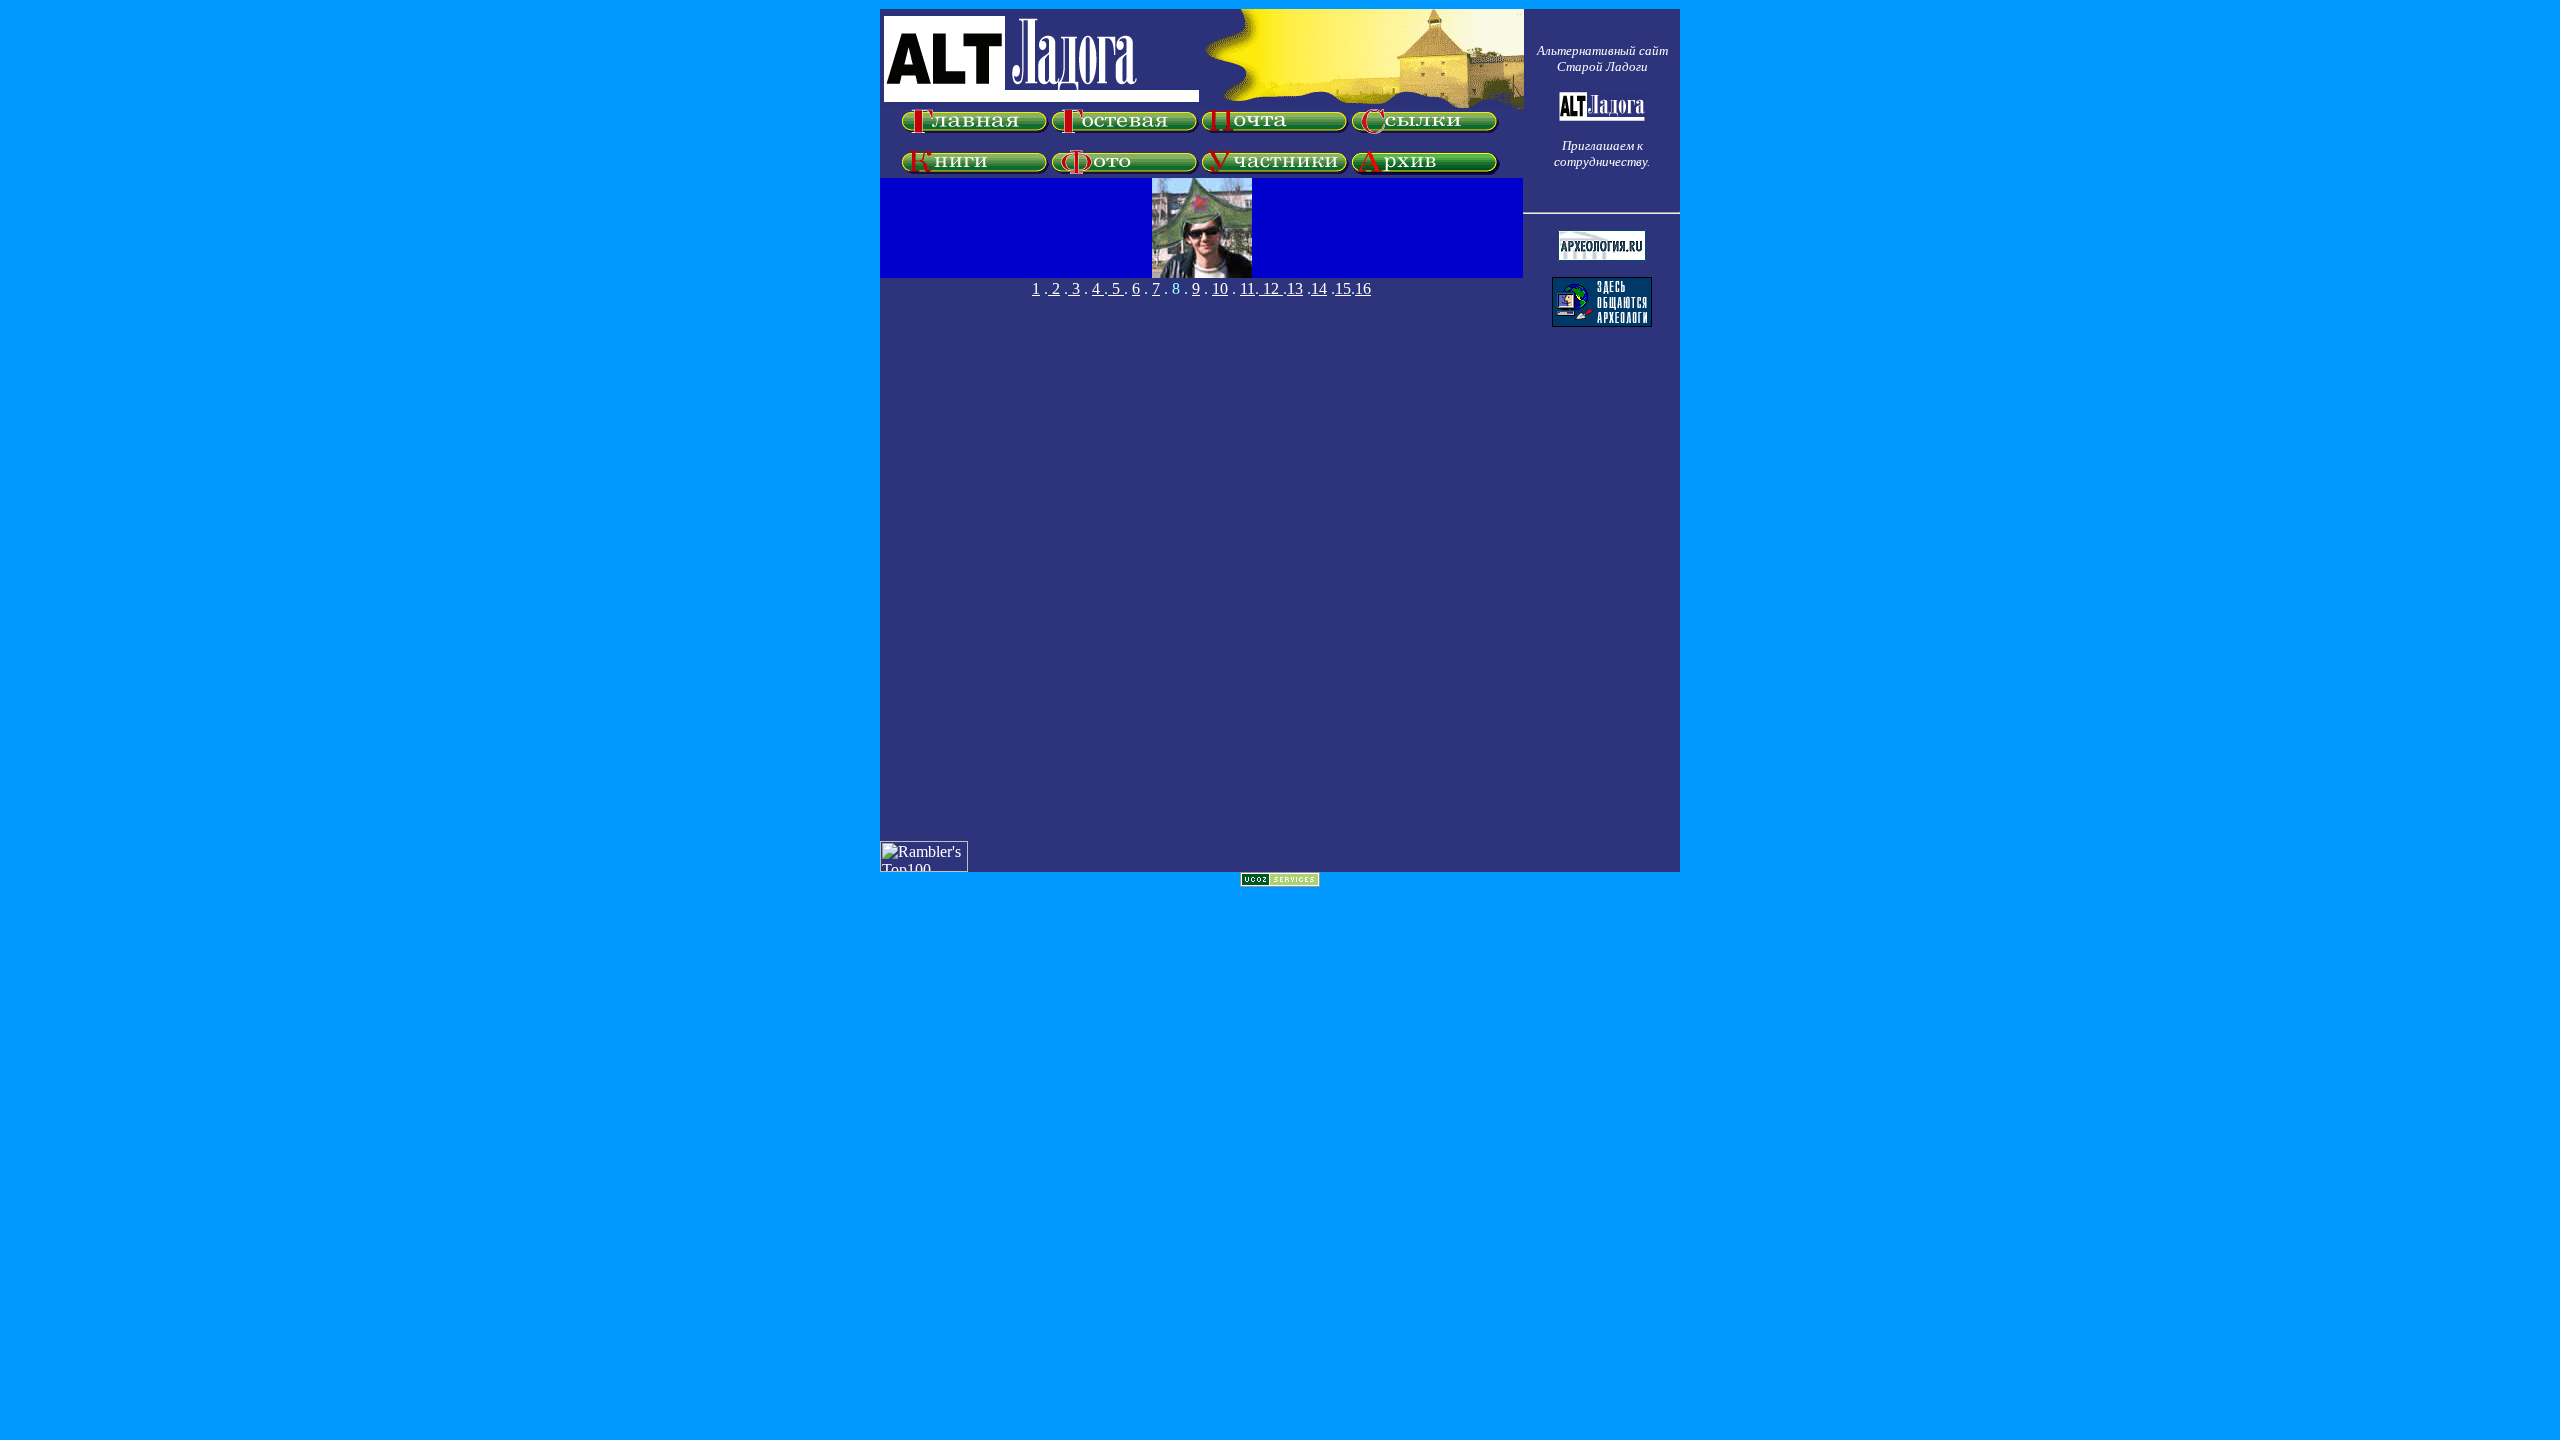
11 (1247, 288)
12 (1271, 288)
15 (1343, 288)
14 (1319, 288)
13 (1295, 288)
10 (1220, 288)
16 (1363, 288)
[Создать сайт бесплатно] (1280, 881)
